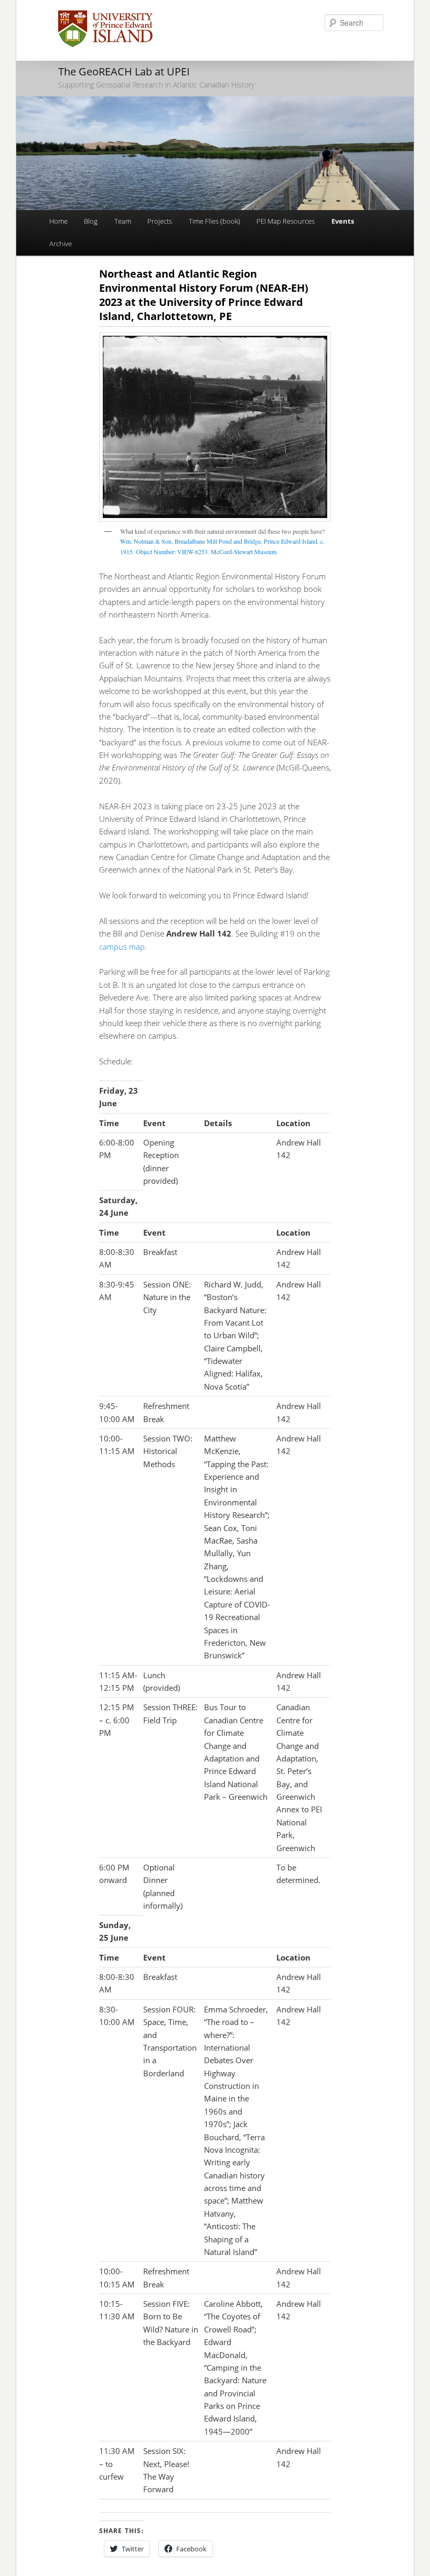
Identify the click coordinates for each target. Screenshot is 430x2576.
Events (343, 221)
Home (58, 221)
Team (123, 221)
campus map (122, 946)
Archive (61, 244)
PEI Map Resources (286, 221)
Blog (91, 221)
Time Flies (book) (214, 221)
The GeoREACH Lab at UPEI (124, 71)
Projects (160, 221)
